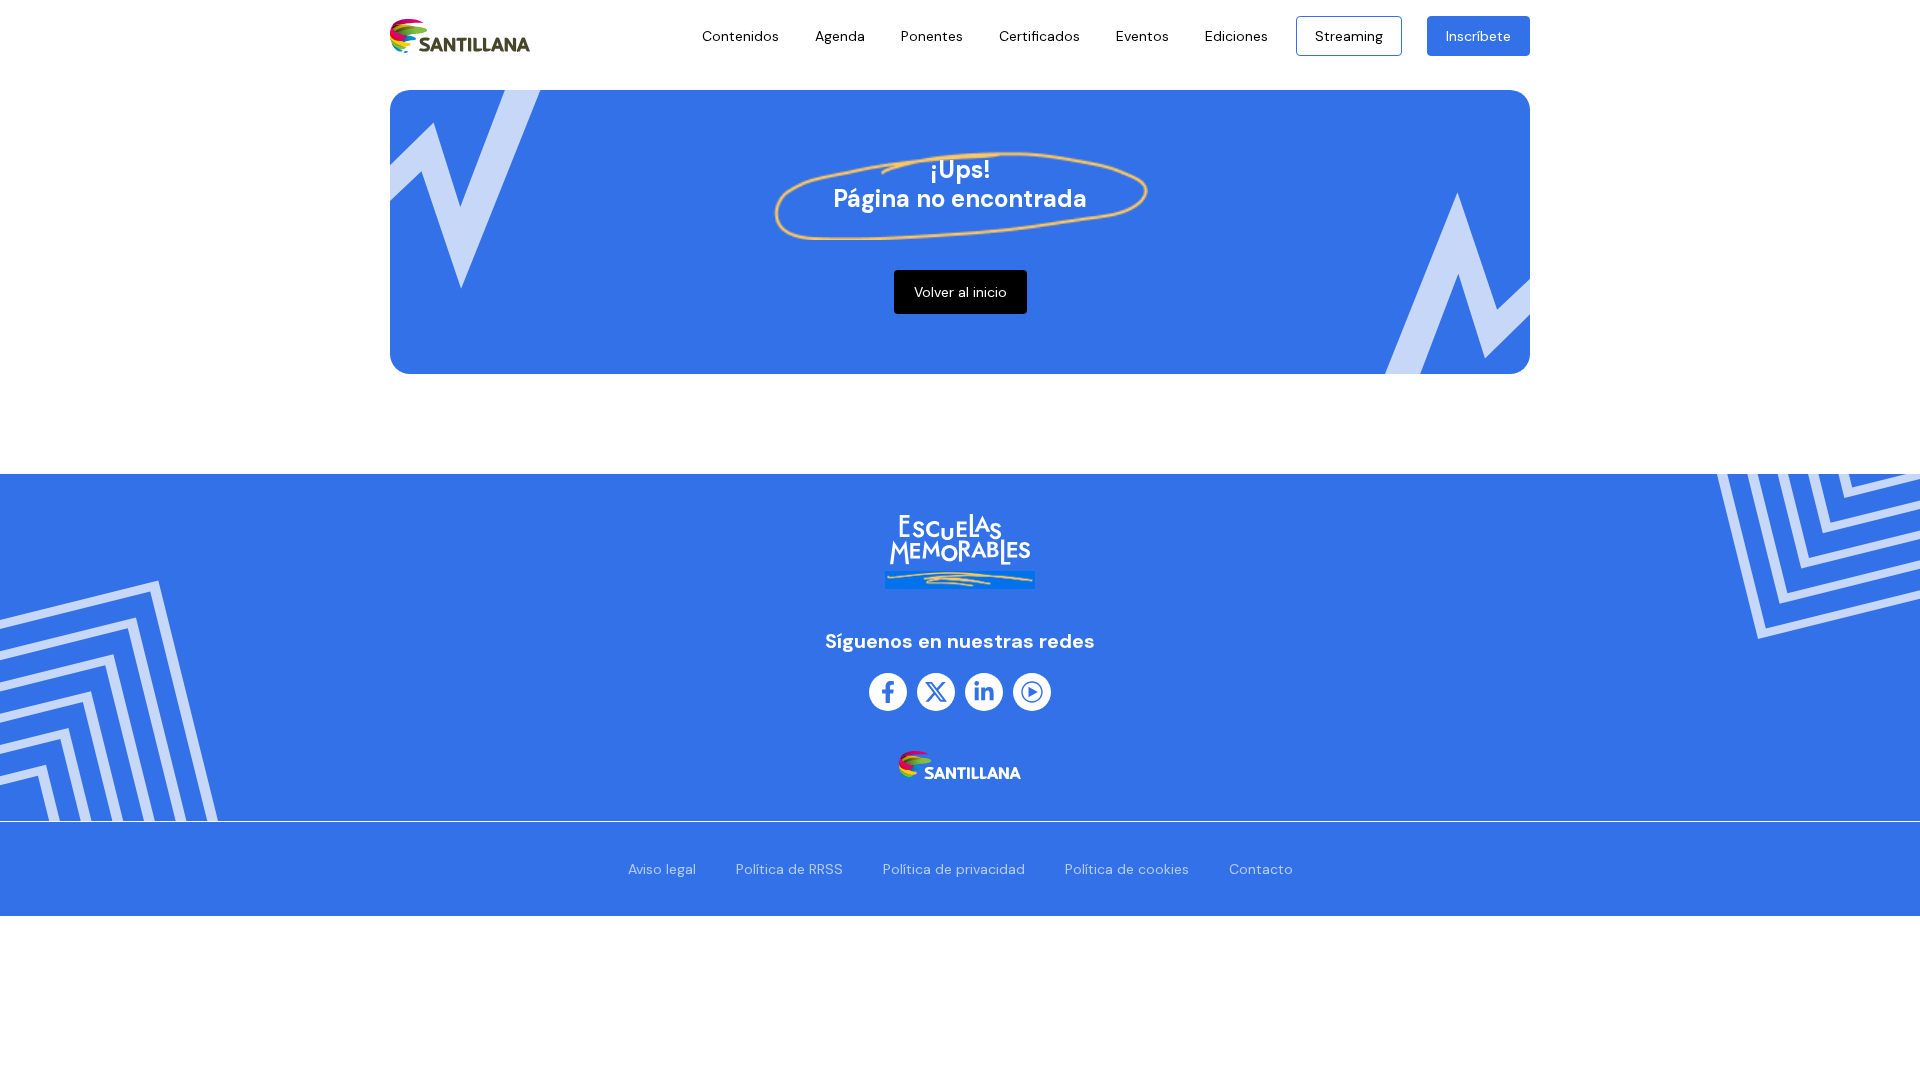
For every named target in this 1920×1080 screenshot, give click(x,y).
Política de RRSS (789, 869)
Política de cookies (1127, 869)
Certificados (1039, 36)
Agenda (840, 36)
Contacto (1261, 869)
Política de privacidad (954, 869)
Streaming (1349, 36)
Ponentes (932, 36)
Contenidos (740, 36)
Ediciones (1236, 36)
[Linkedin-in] (984, 692)
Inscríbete (1478, 36)
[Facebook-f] (888, 692)
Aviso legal (662, 869)
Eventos (1142, 36)
